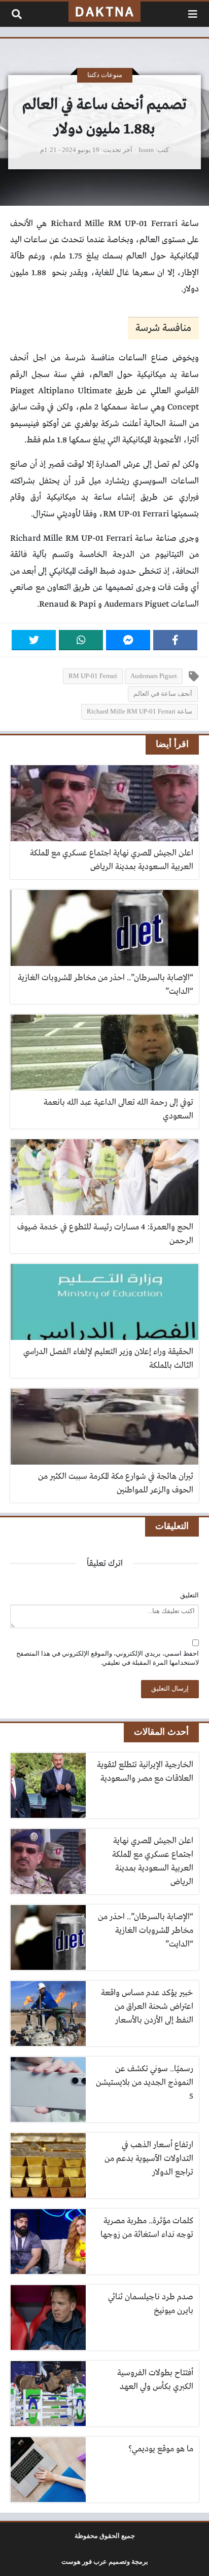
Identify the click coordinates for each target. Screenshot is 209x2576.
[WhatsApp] (81, 640)
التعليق (189, 1595)
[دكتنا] (104, 12)
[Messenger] (128, 640)
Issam (146, 150)
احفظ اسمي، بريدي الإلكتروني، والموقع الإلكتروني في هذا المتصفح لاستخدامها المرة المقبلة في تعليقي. (108, 1658)
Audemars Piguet (154, 676)
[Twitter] (34, 640)
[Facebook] (175, 640)
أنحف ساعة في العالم (163, 694)
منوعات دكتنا (105, 75)
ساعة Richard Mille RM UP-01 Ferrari (140, 712)
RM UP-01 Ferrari (93, 676)
